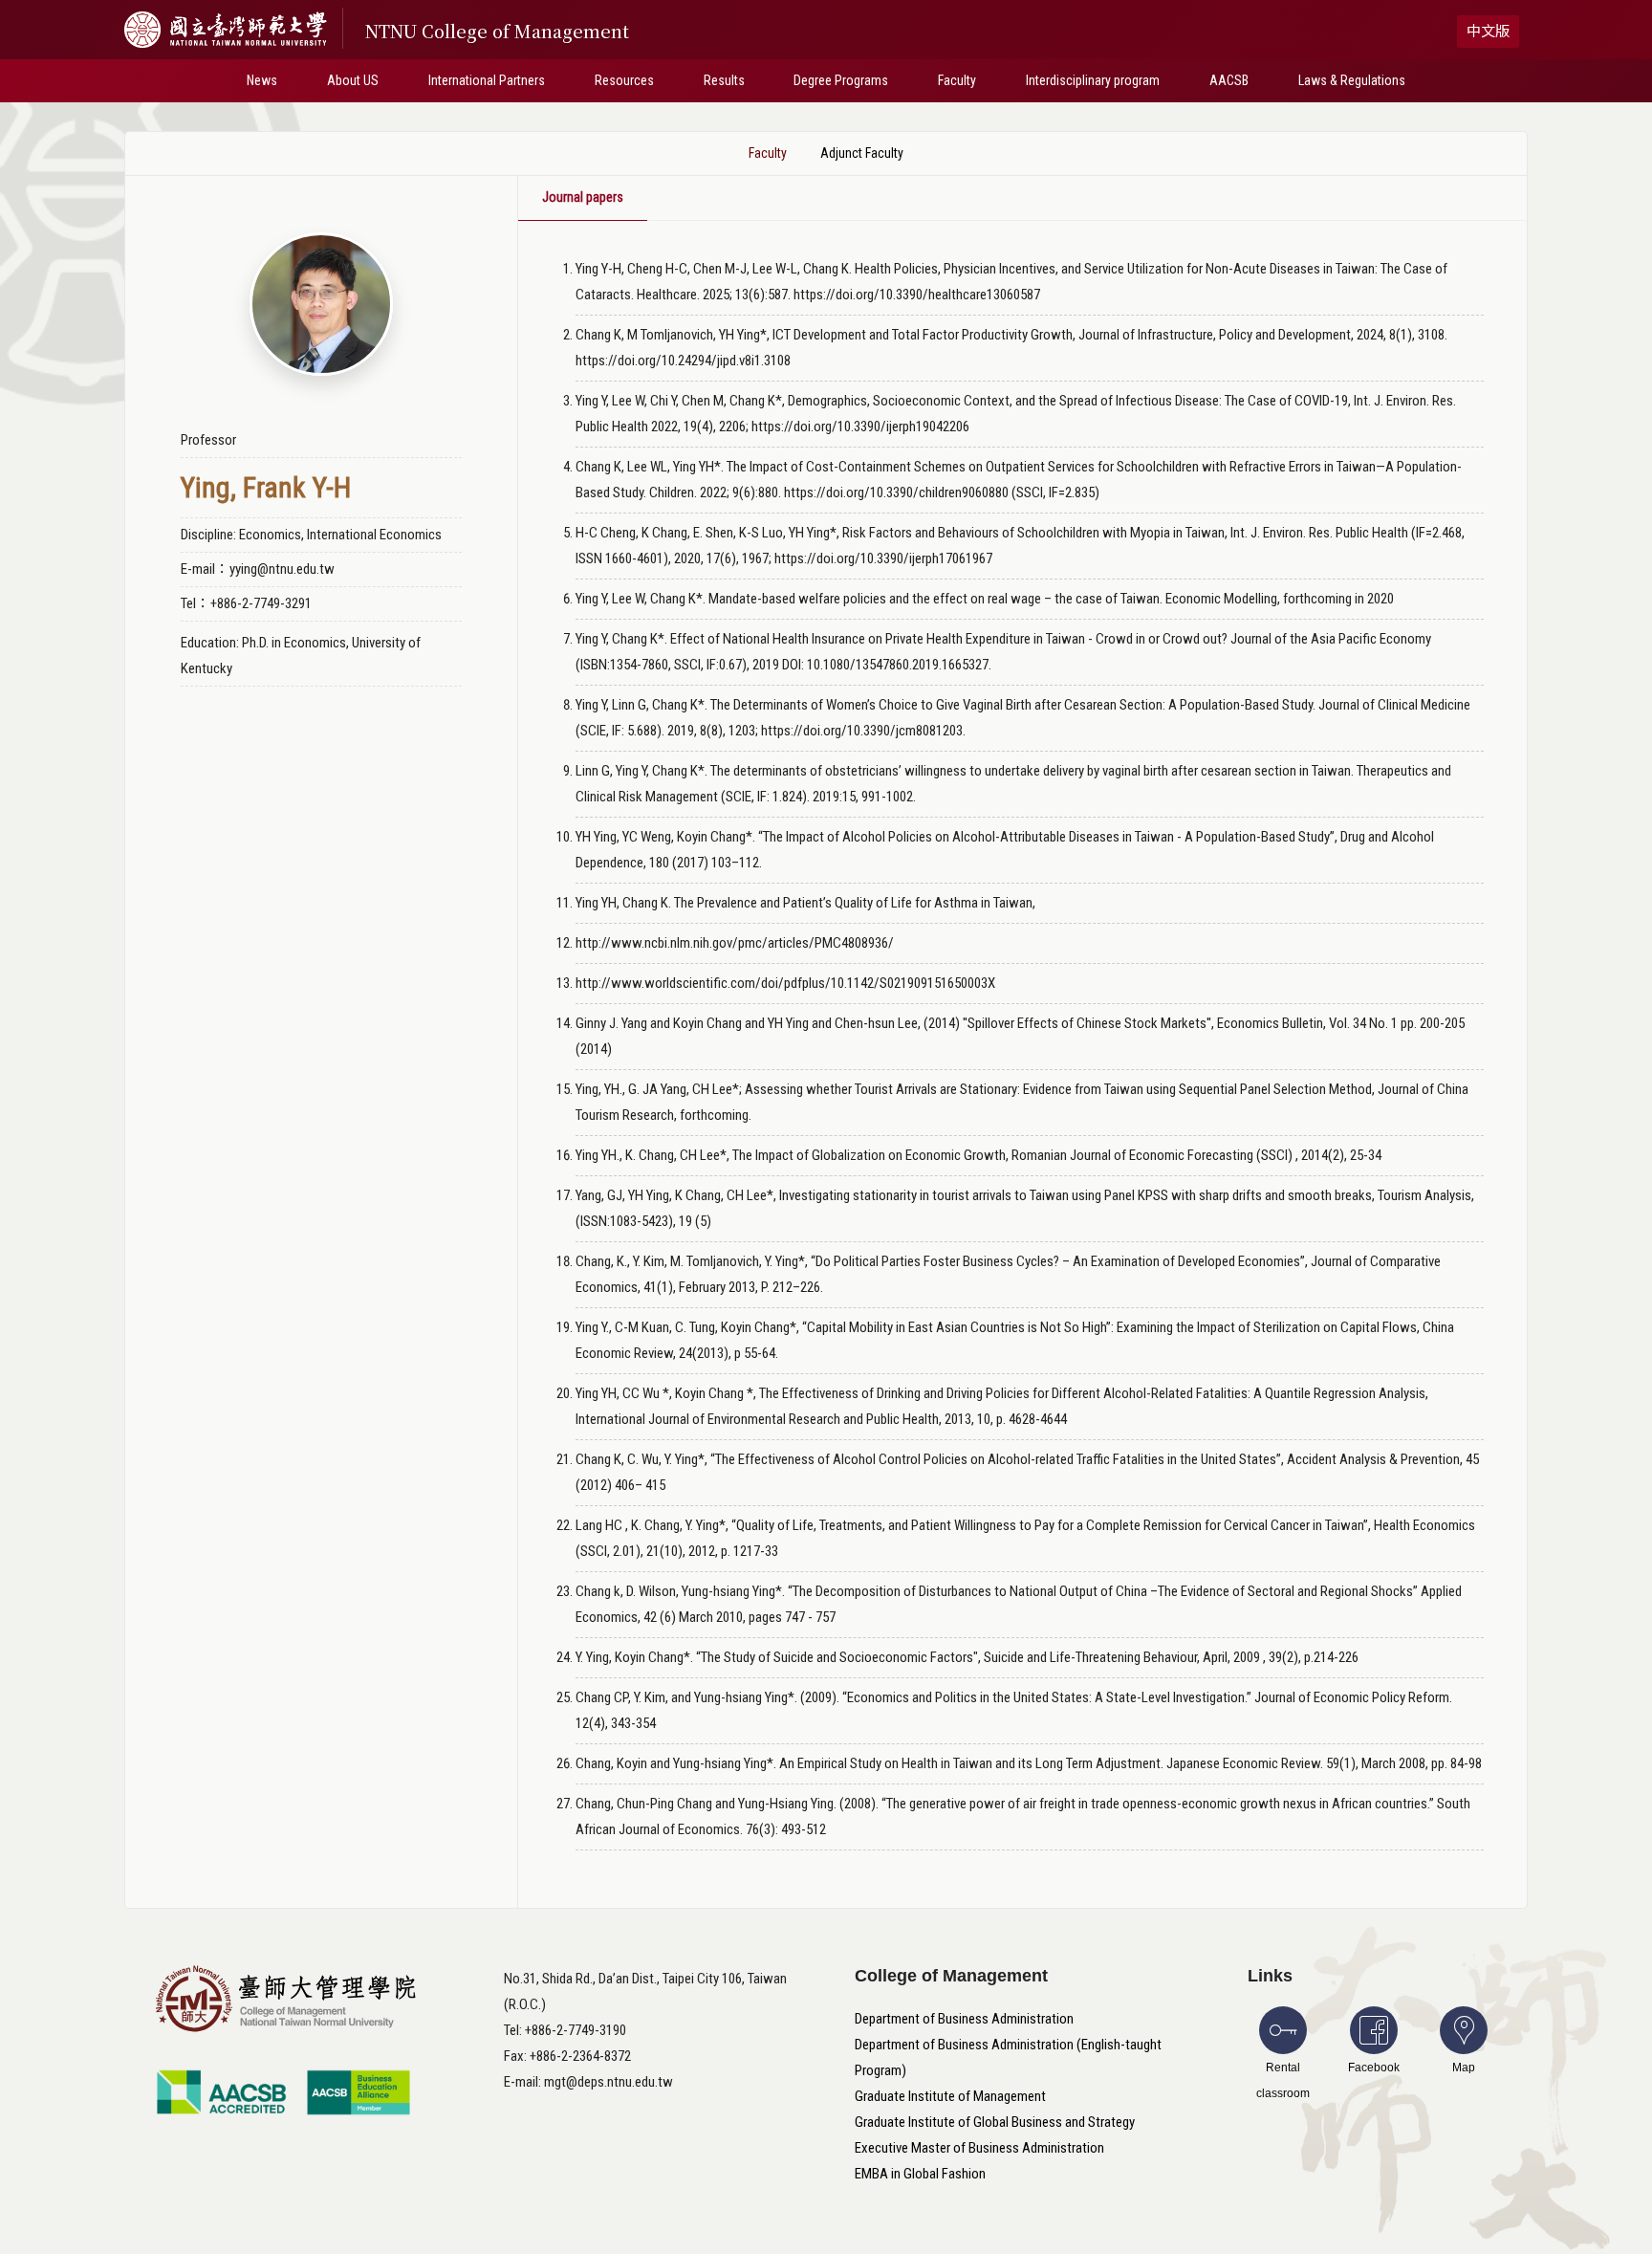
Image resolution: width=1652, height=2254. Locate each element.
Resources (624, 80)
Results (724, 80)
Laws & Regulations (1352, 80)
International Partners (487, 80)
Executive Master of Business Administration (979, 2148)
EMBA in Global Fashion (920, 2174)
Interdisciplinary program (1093, 80)
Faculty (957, 80)
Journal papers (583, 197)
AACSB (1229, 80)
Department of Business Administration (964, 2019)
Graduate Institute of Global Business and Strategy (995, 2122)
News (262, 80)
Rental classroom (1283, 2080)
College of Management (951, 1976)
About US (353, 80)
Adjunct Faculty (862, 153)
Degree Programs (841, 80)
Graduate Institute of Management (950, 2096)
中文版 (1488, 32)
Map (1464, 2068)
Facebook (1374, 2068)
